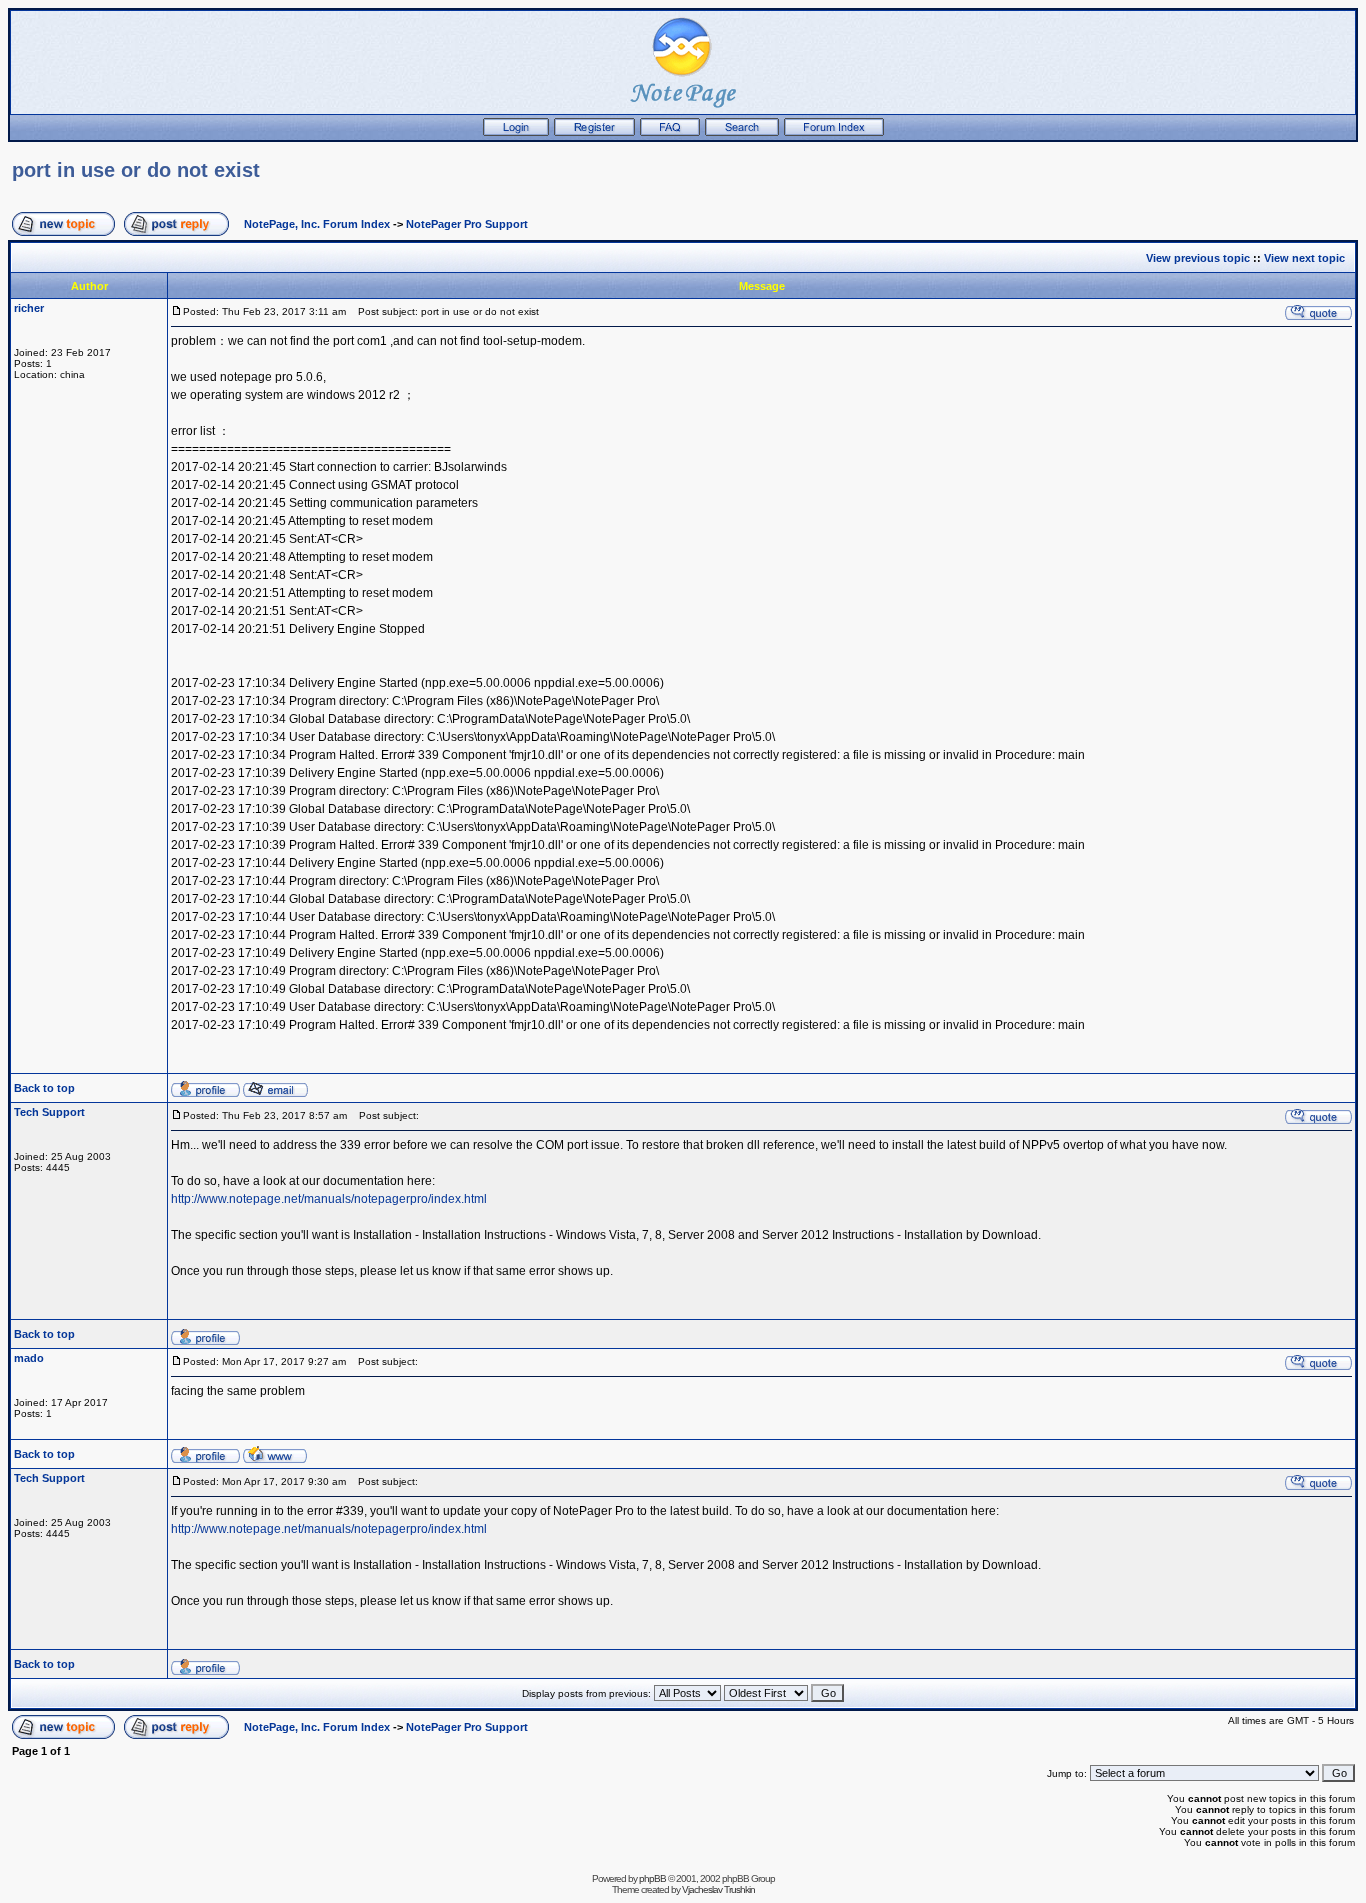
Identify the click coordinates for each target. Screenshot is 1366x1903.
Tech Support (49, 1112)
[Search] (742, 132)
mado (29, 1358)
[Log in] (516, 132)
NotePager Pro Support (467, 224)
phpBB (652, 1878)
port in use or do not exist (136, 170)
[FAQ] (670, 132)
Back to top (44, 1088)
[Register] (594, 132)
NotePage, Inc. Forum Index (317, 224)
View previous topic (1198, 258)
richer (29, 308)
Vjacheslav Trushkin (718, 1889)
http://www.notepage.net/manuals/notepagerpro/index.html (329, 1199)
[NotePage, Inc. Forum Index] (834, 132)
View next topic (1304, 258)
